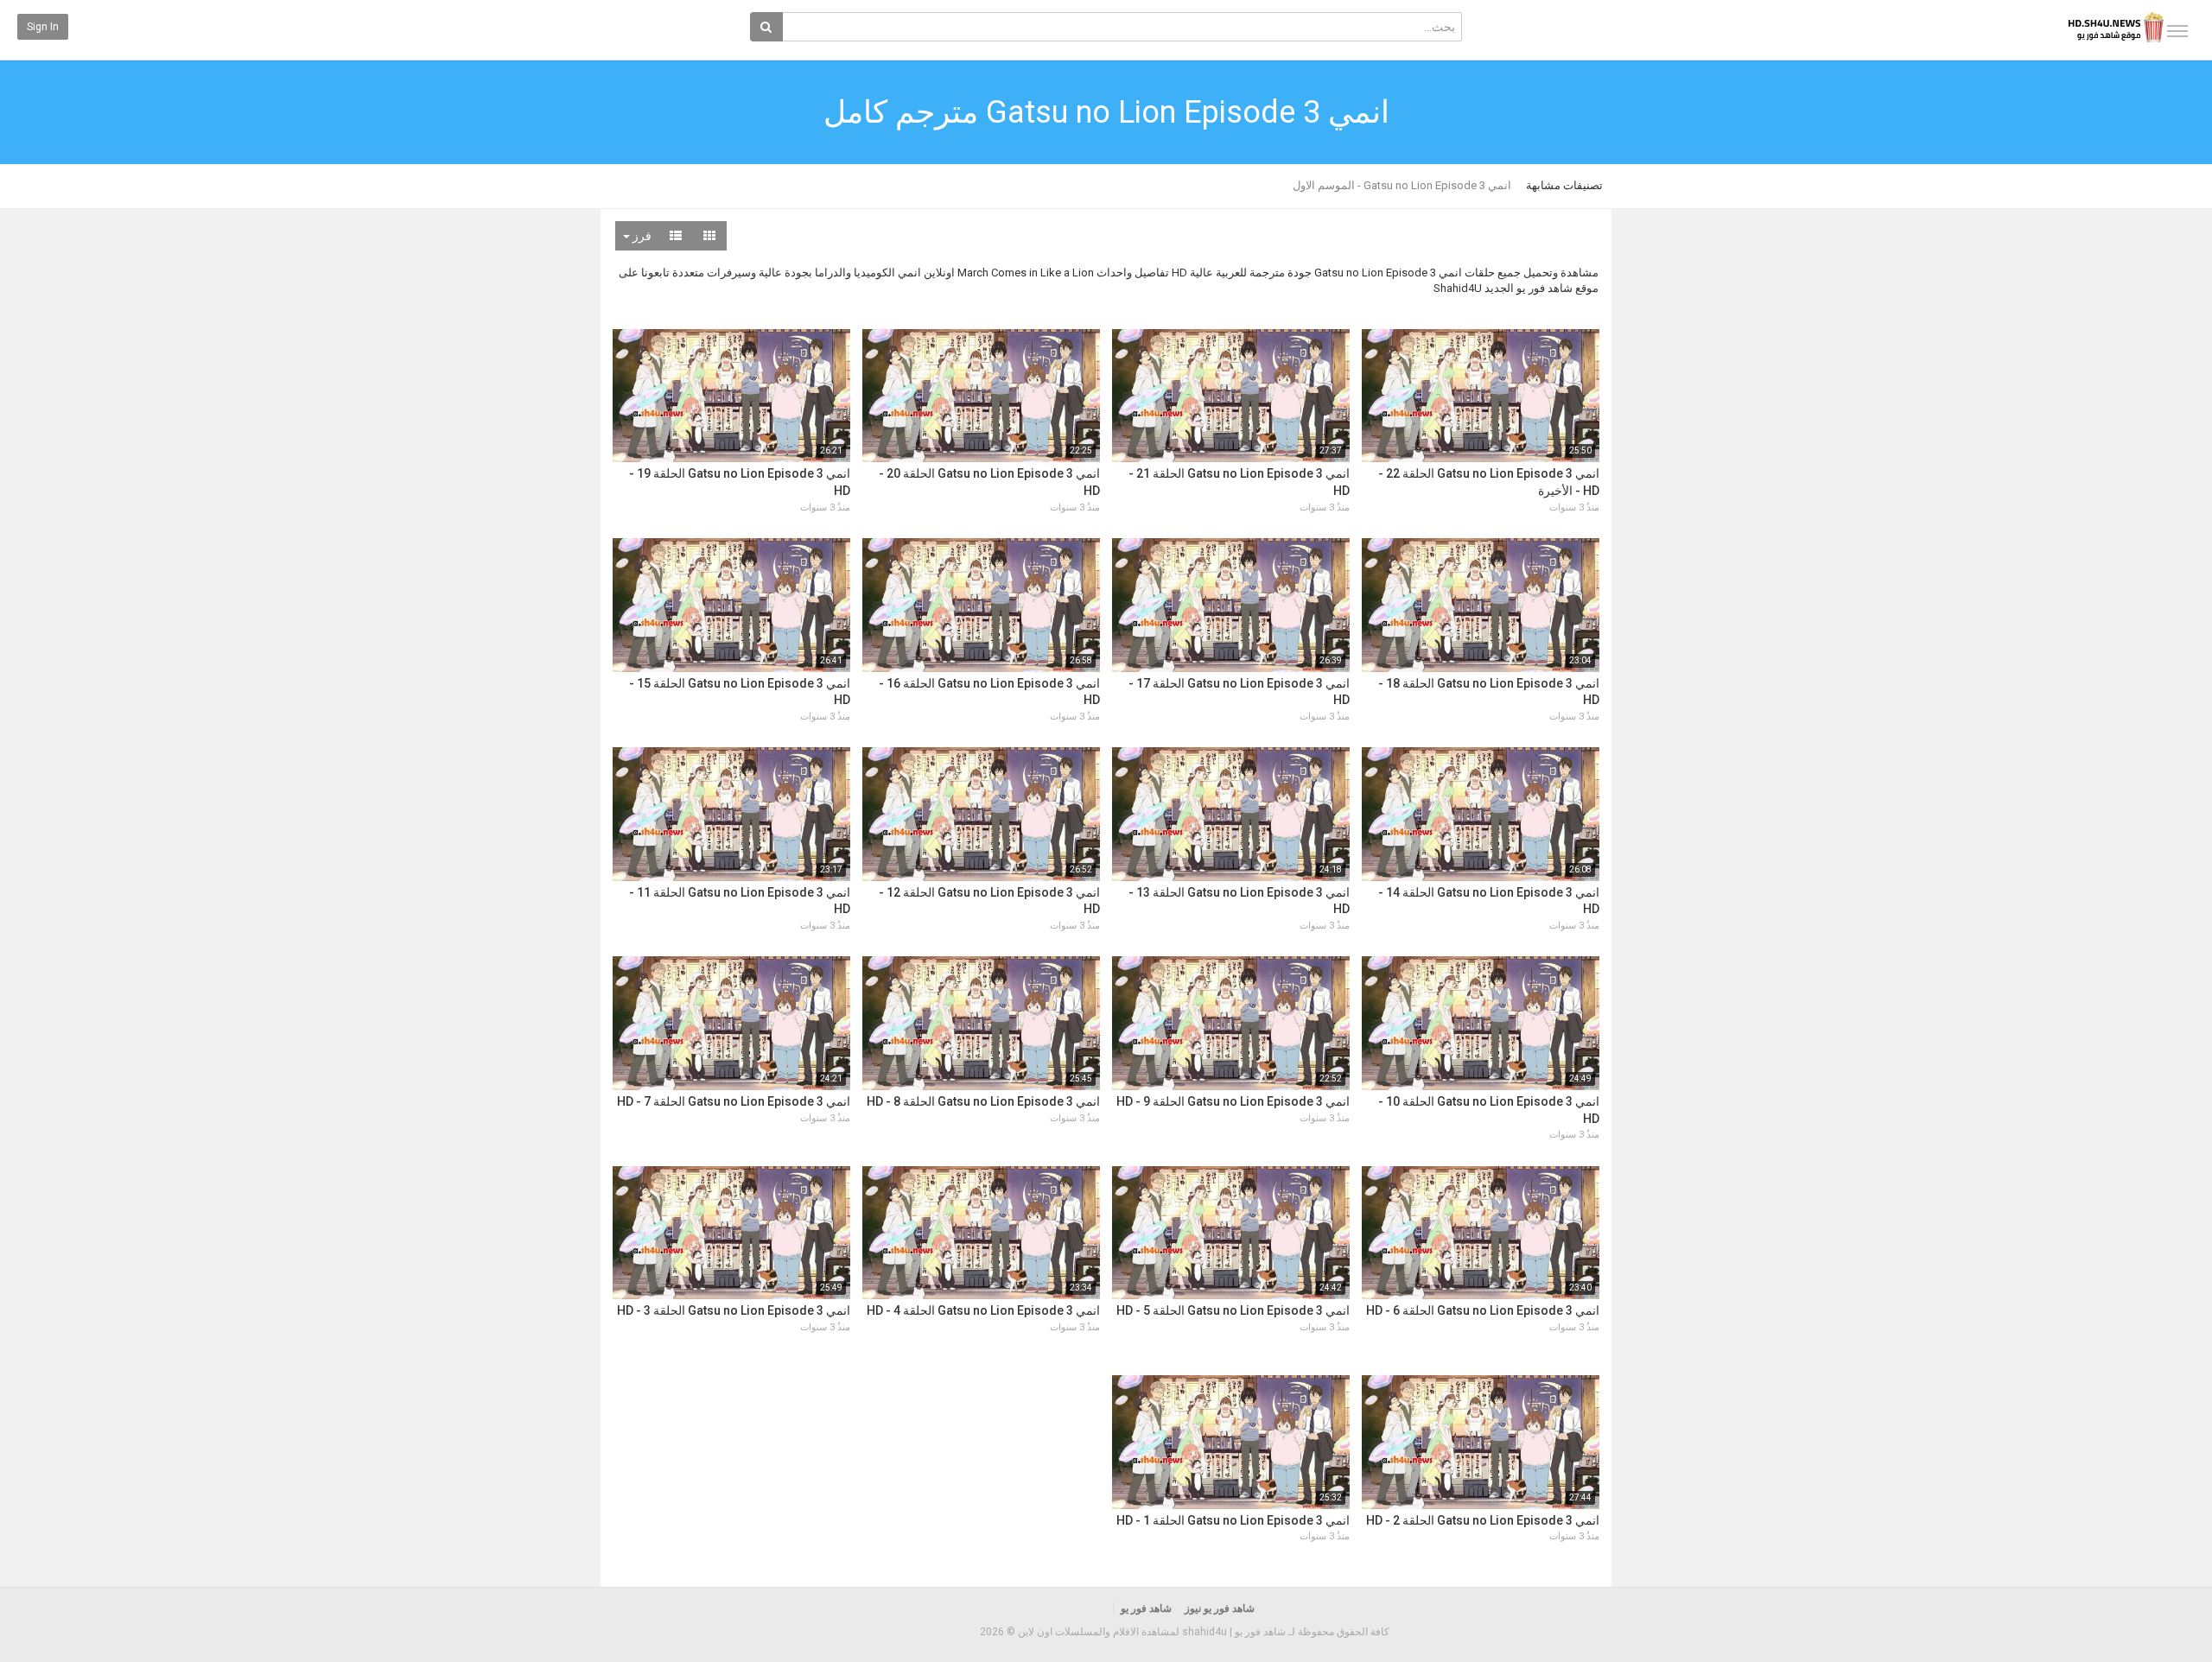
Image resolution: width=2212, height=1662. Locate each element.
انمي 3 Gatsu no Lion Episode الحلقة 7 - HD (734, 1101)
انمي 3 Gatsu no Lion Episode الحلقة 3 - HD (734, 1310)
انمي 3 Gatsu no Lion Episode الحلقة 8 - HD (983, 1101)
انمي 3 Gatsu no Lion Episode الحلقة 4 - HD (983, 1310)
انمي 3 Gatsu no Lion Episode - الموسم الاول (1402, 185)
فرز (641, 236)
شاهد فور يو (1146, 1608)
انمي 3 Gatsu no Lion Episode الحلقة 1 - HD (1233, 1520)
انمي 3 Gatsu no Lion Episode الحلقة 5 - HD (1233, 1310)
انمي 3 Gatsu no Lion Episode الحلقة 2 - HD (1483, 1520)
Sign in (43, 27)
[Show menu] (2177, 31)
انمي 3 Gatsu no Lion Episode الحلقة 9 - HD (1233, 1101)
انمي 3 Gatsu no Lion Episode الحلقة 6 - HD (1483, 1310)
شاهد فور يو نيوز (1220, 1608)
